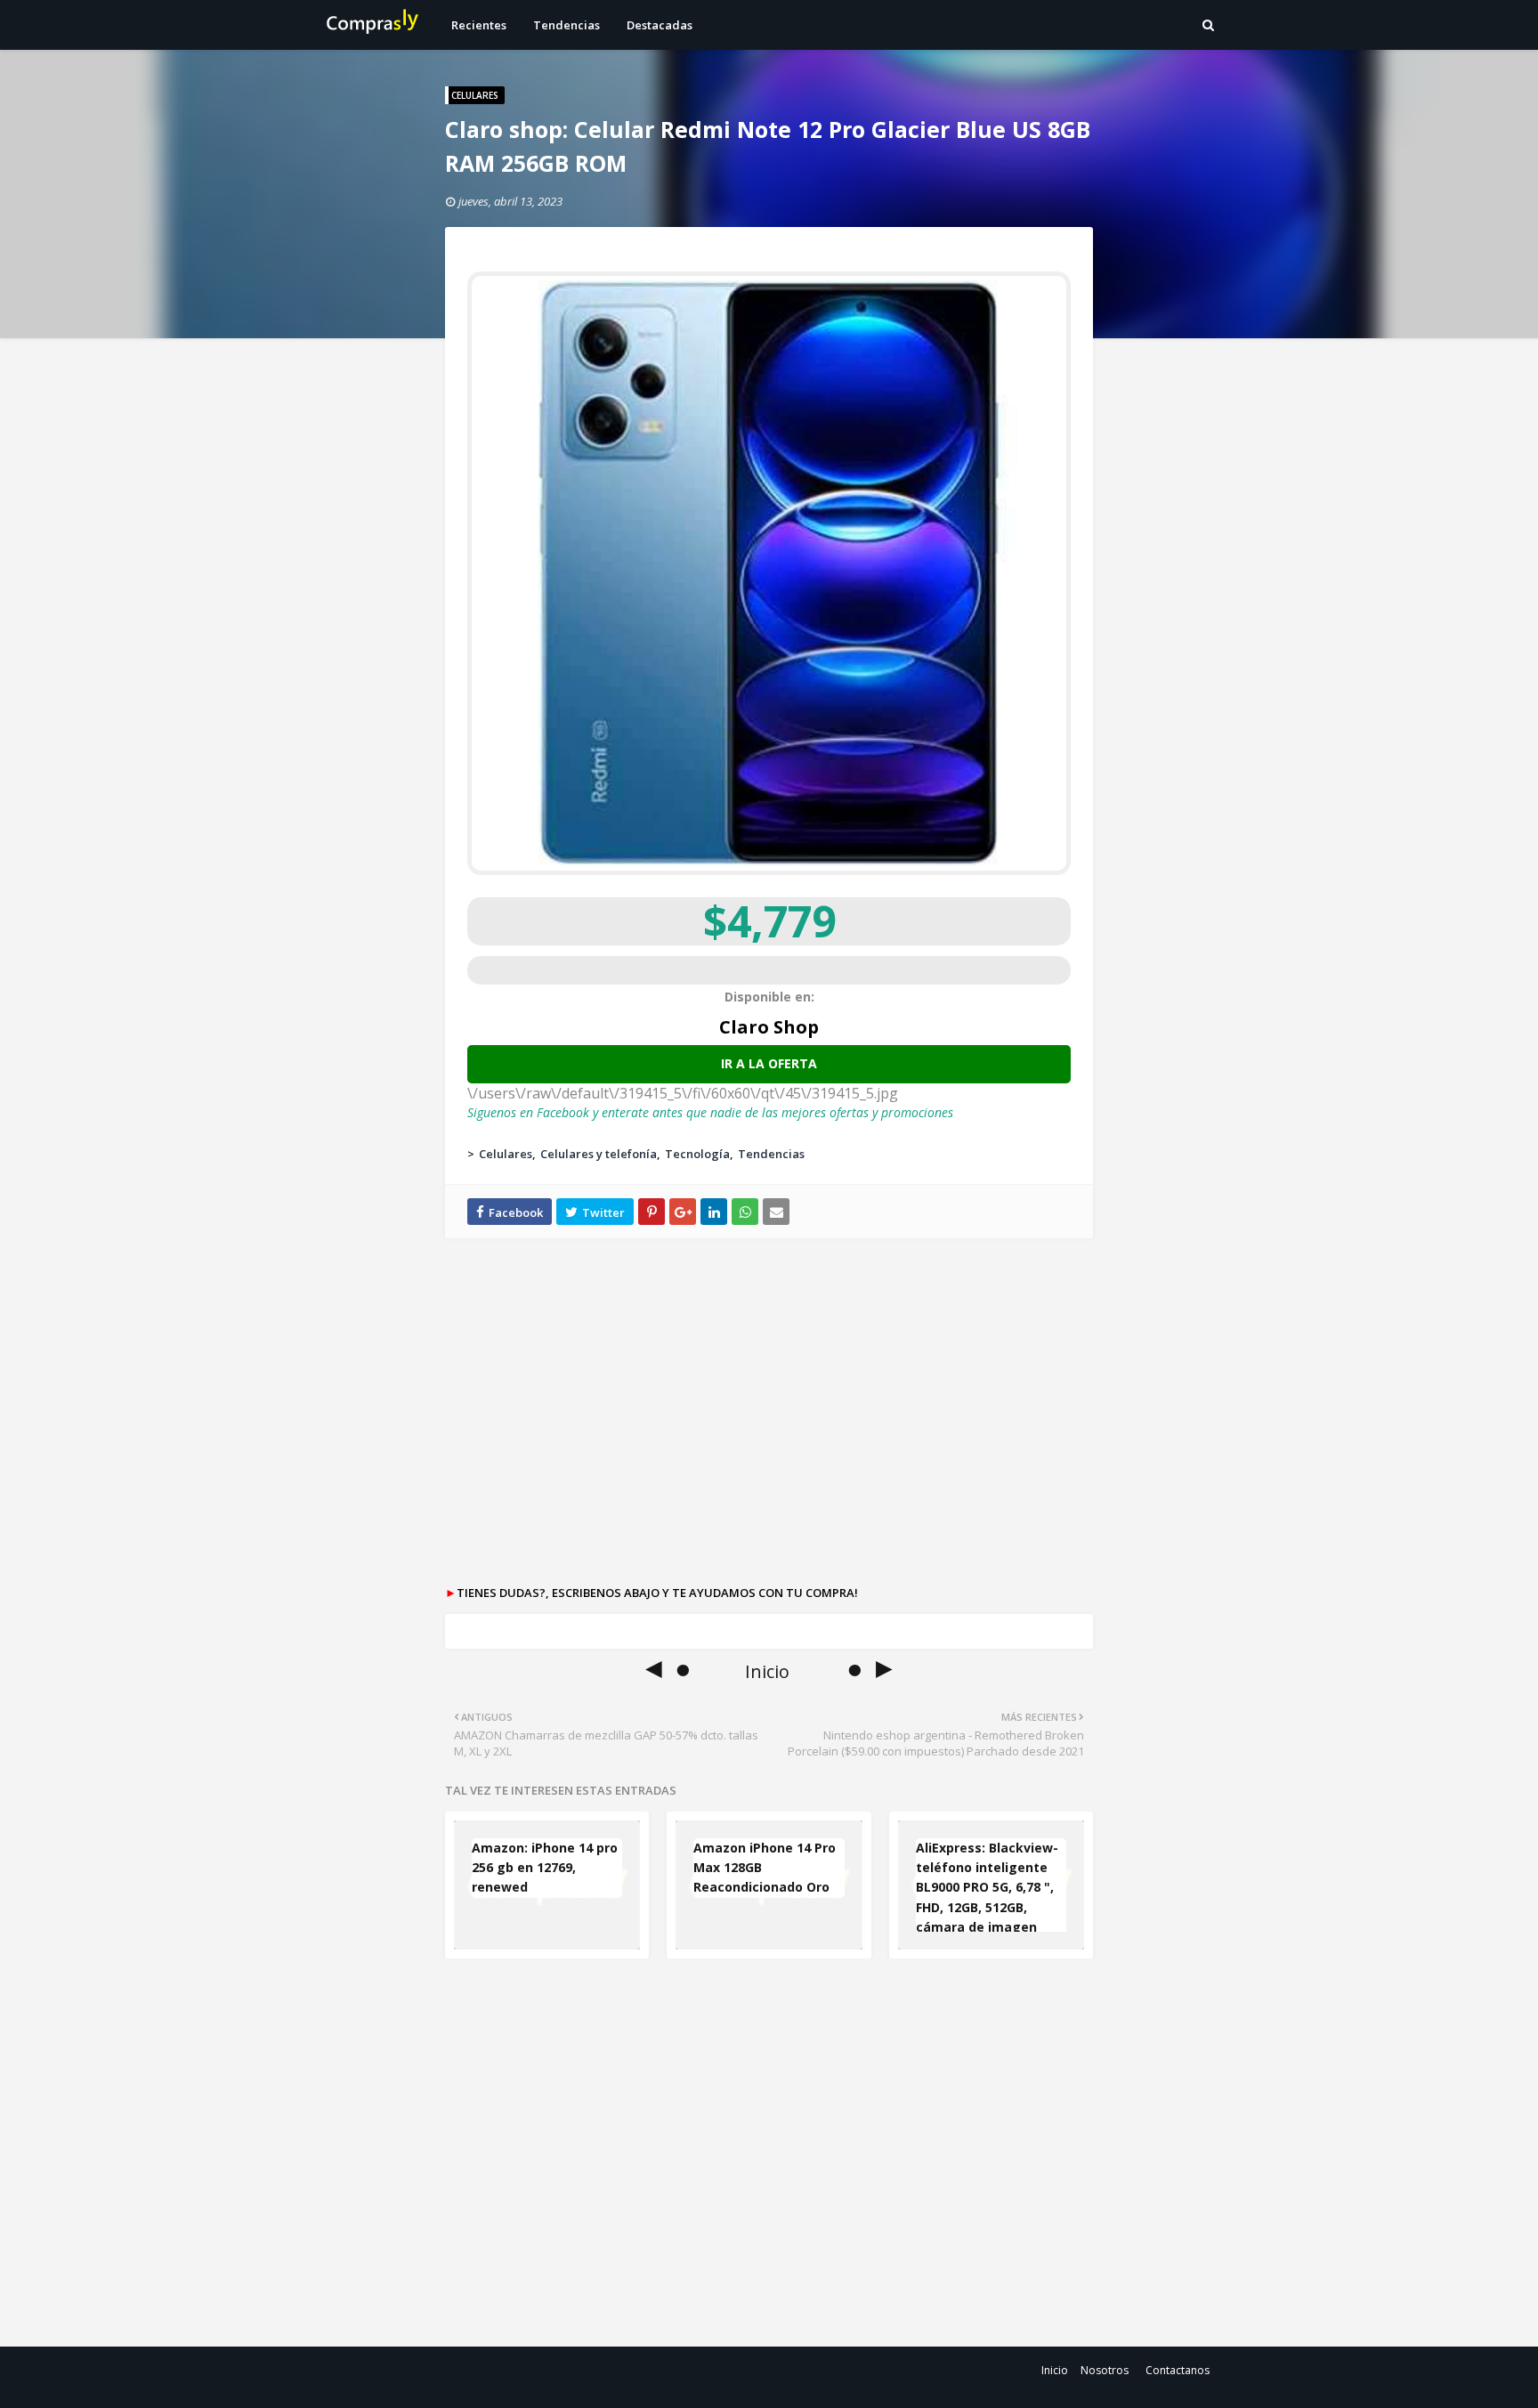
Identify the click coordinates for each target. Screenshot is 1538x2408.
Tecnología (697, 1154)
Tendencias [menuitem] (567, 25)
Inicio (1055, 2370)
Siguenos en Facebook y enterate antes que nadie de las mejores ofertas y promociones (710, 1112)
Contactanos (1178, 2370)
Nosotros (1105, 2370)
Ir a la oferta (769, 1063)
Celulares (506, 1154)
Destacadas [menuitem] (660, 25)
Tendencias (771, 1154)
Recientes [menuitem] (479, 25)
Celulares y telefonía (599, 1154)
